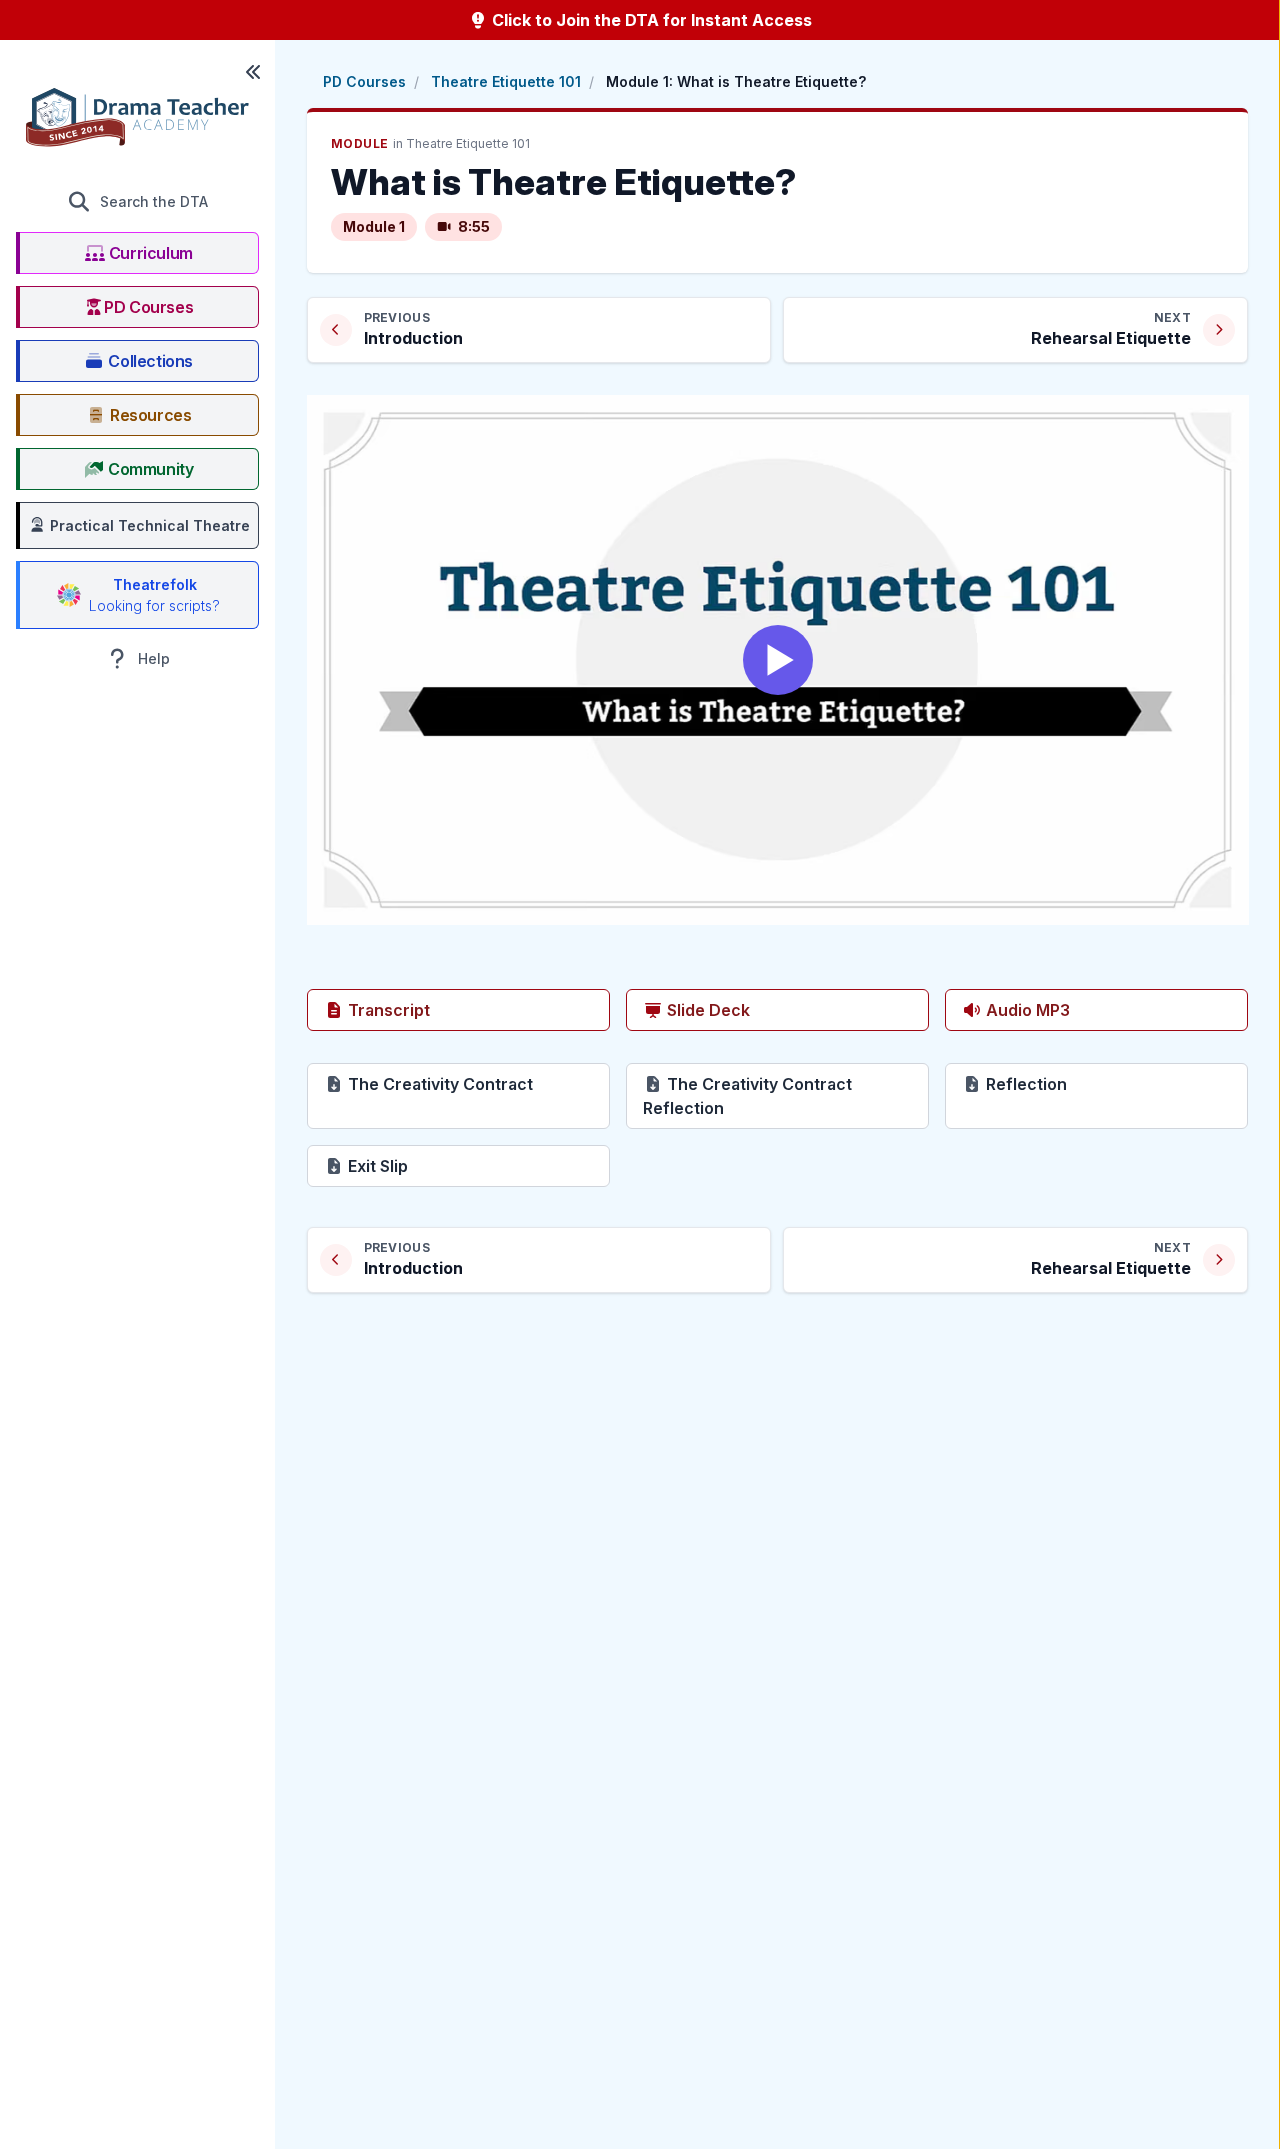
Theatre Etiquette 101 (506, 81)
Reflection (1095, 1083)
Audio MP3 (1026, 1010)
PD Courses (364, 81)
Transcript (387, 1010)
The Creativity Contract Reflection (754, 1096)
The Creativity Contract (477, 1083)
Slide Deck (706, 1010)
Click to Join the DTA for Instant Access (650, 20)
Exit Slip (447, 1165)
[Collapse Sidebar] (253, 72)
